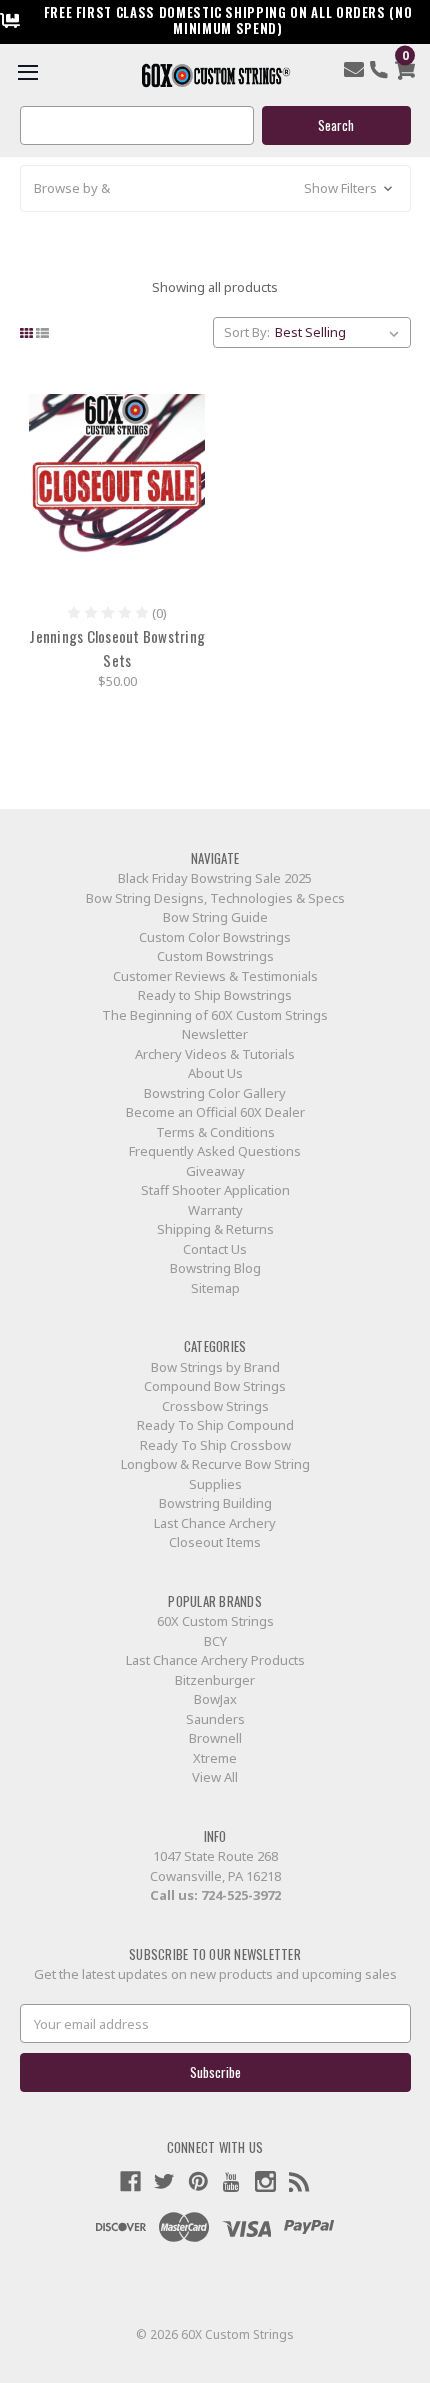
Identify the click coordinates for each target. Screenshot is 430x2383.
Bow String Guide (215, 917)
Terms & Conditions (215, 1132)
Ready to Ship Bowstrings (215, 995)
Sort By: (247, 332)
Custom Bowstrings (215, 956)
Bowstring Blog (215, 1268)
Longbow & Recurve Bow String (215, 1464)
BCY (215, 1641)
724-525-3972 (241, 1895)
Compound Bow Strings (215, 1386)
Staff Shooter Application (215, 1190)
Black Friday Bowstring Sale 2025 (215, 878)
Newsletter (215, 1034)
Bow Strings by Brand (215, 1367)
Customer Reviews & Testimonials (215, 976)
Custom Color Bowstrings (215, 937)
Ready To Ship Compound (215, 1425)
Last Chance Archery (215, 1523)
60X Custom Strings (215, 1621)
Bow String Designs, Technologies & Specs (215, 898)
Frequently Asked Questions (215, 1151)
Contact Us (215, 1249)
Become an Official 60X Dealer (215, 1112)
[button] (215, 189)
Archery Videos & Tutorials (215, 1054)
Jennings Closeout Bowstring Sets (117, 648)
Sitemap (215, 1288)
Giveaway (215, 1171)
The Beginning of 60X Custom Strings (215, 1015)
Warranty (215, 1210)
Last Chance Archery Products (215, 1660)
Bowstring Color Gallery (215, 1093)
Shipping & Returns (215, 1229)
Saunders (215, 1719)
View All (215, 1777)
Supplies (215, 1484)
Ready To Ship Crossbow (215, 1445)
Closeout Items (215, 1542)
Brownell (215, 1738)
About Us (215, 1073)
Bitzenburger (215, 1680)
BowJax (215, 1699)
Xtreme (215, 1758)
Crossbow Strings (215, 1406)
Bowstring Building (215, 1503)
